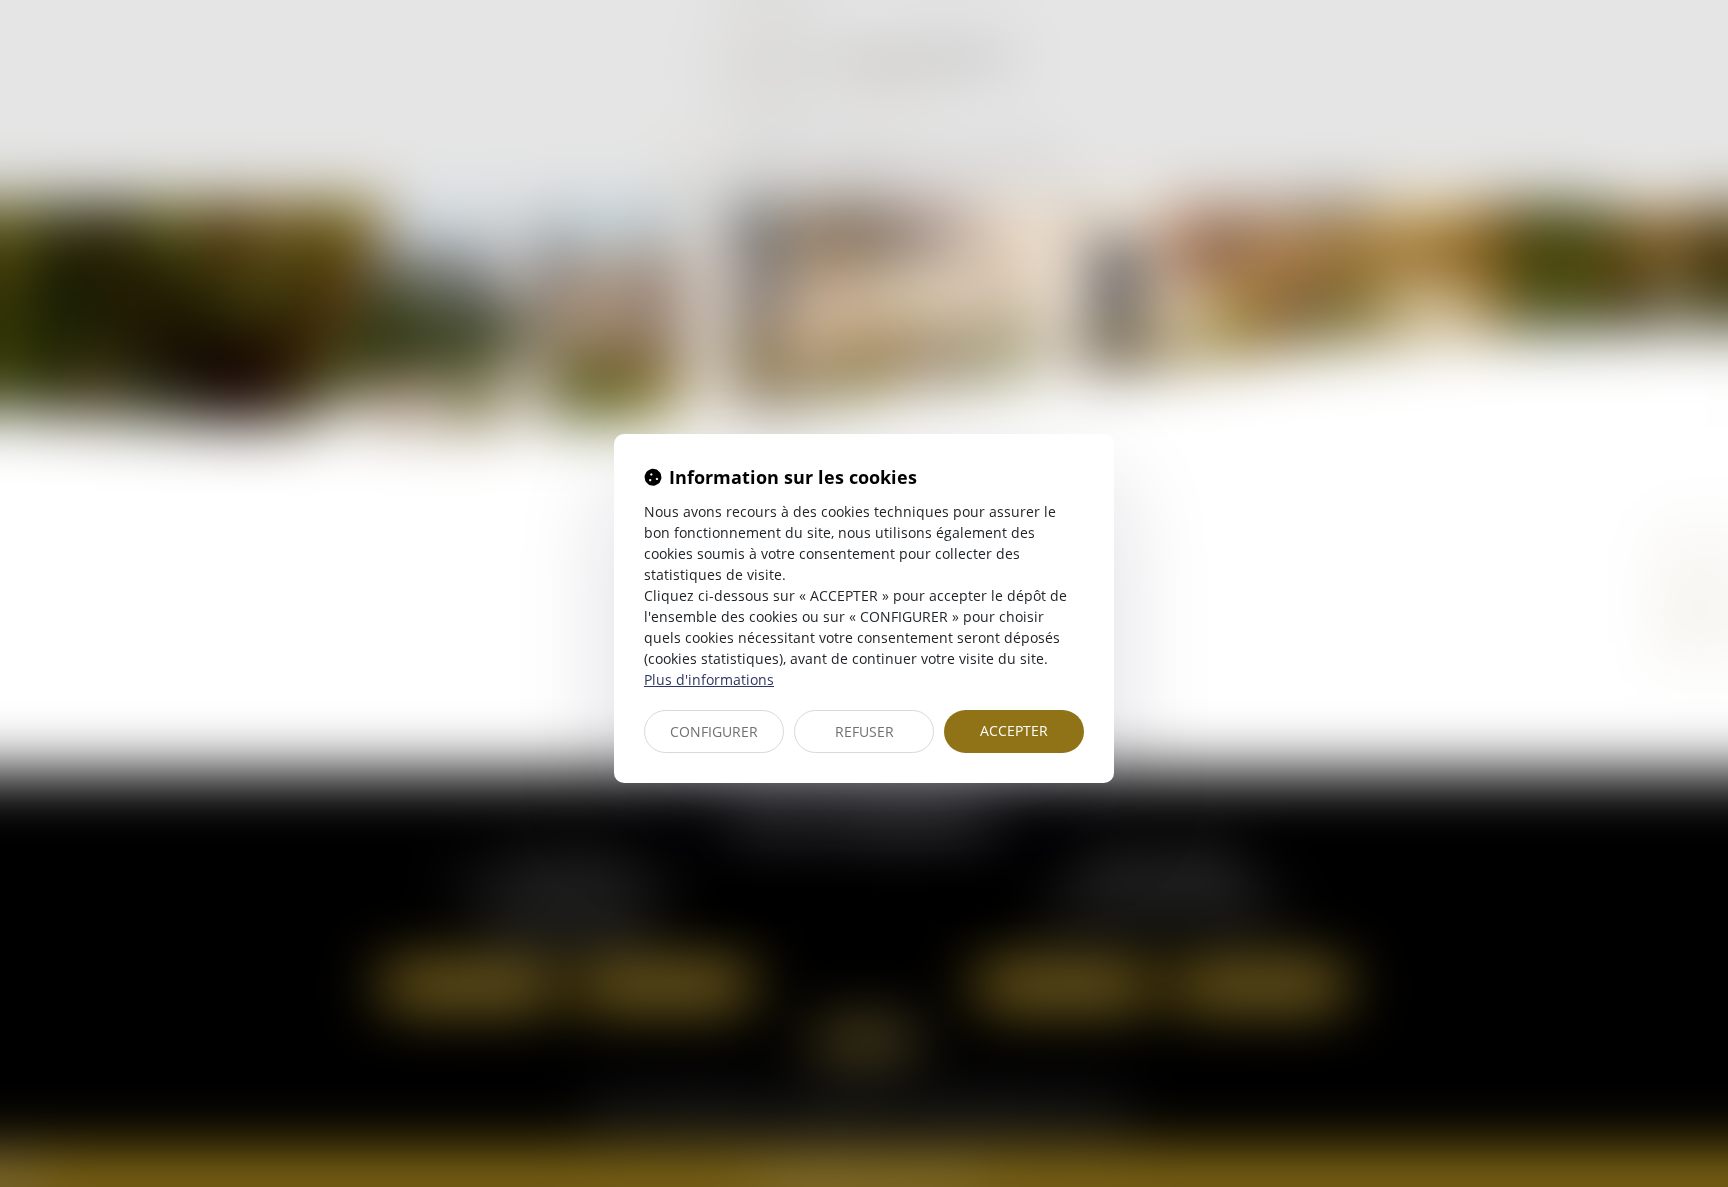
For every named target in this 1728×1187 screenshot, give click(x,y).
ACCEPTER (1014, 730)
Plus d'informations (709, 679)
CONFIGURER (714, 731)
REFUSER (864, 731)
